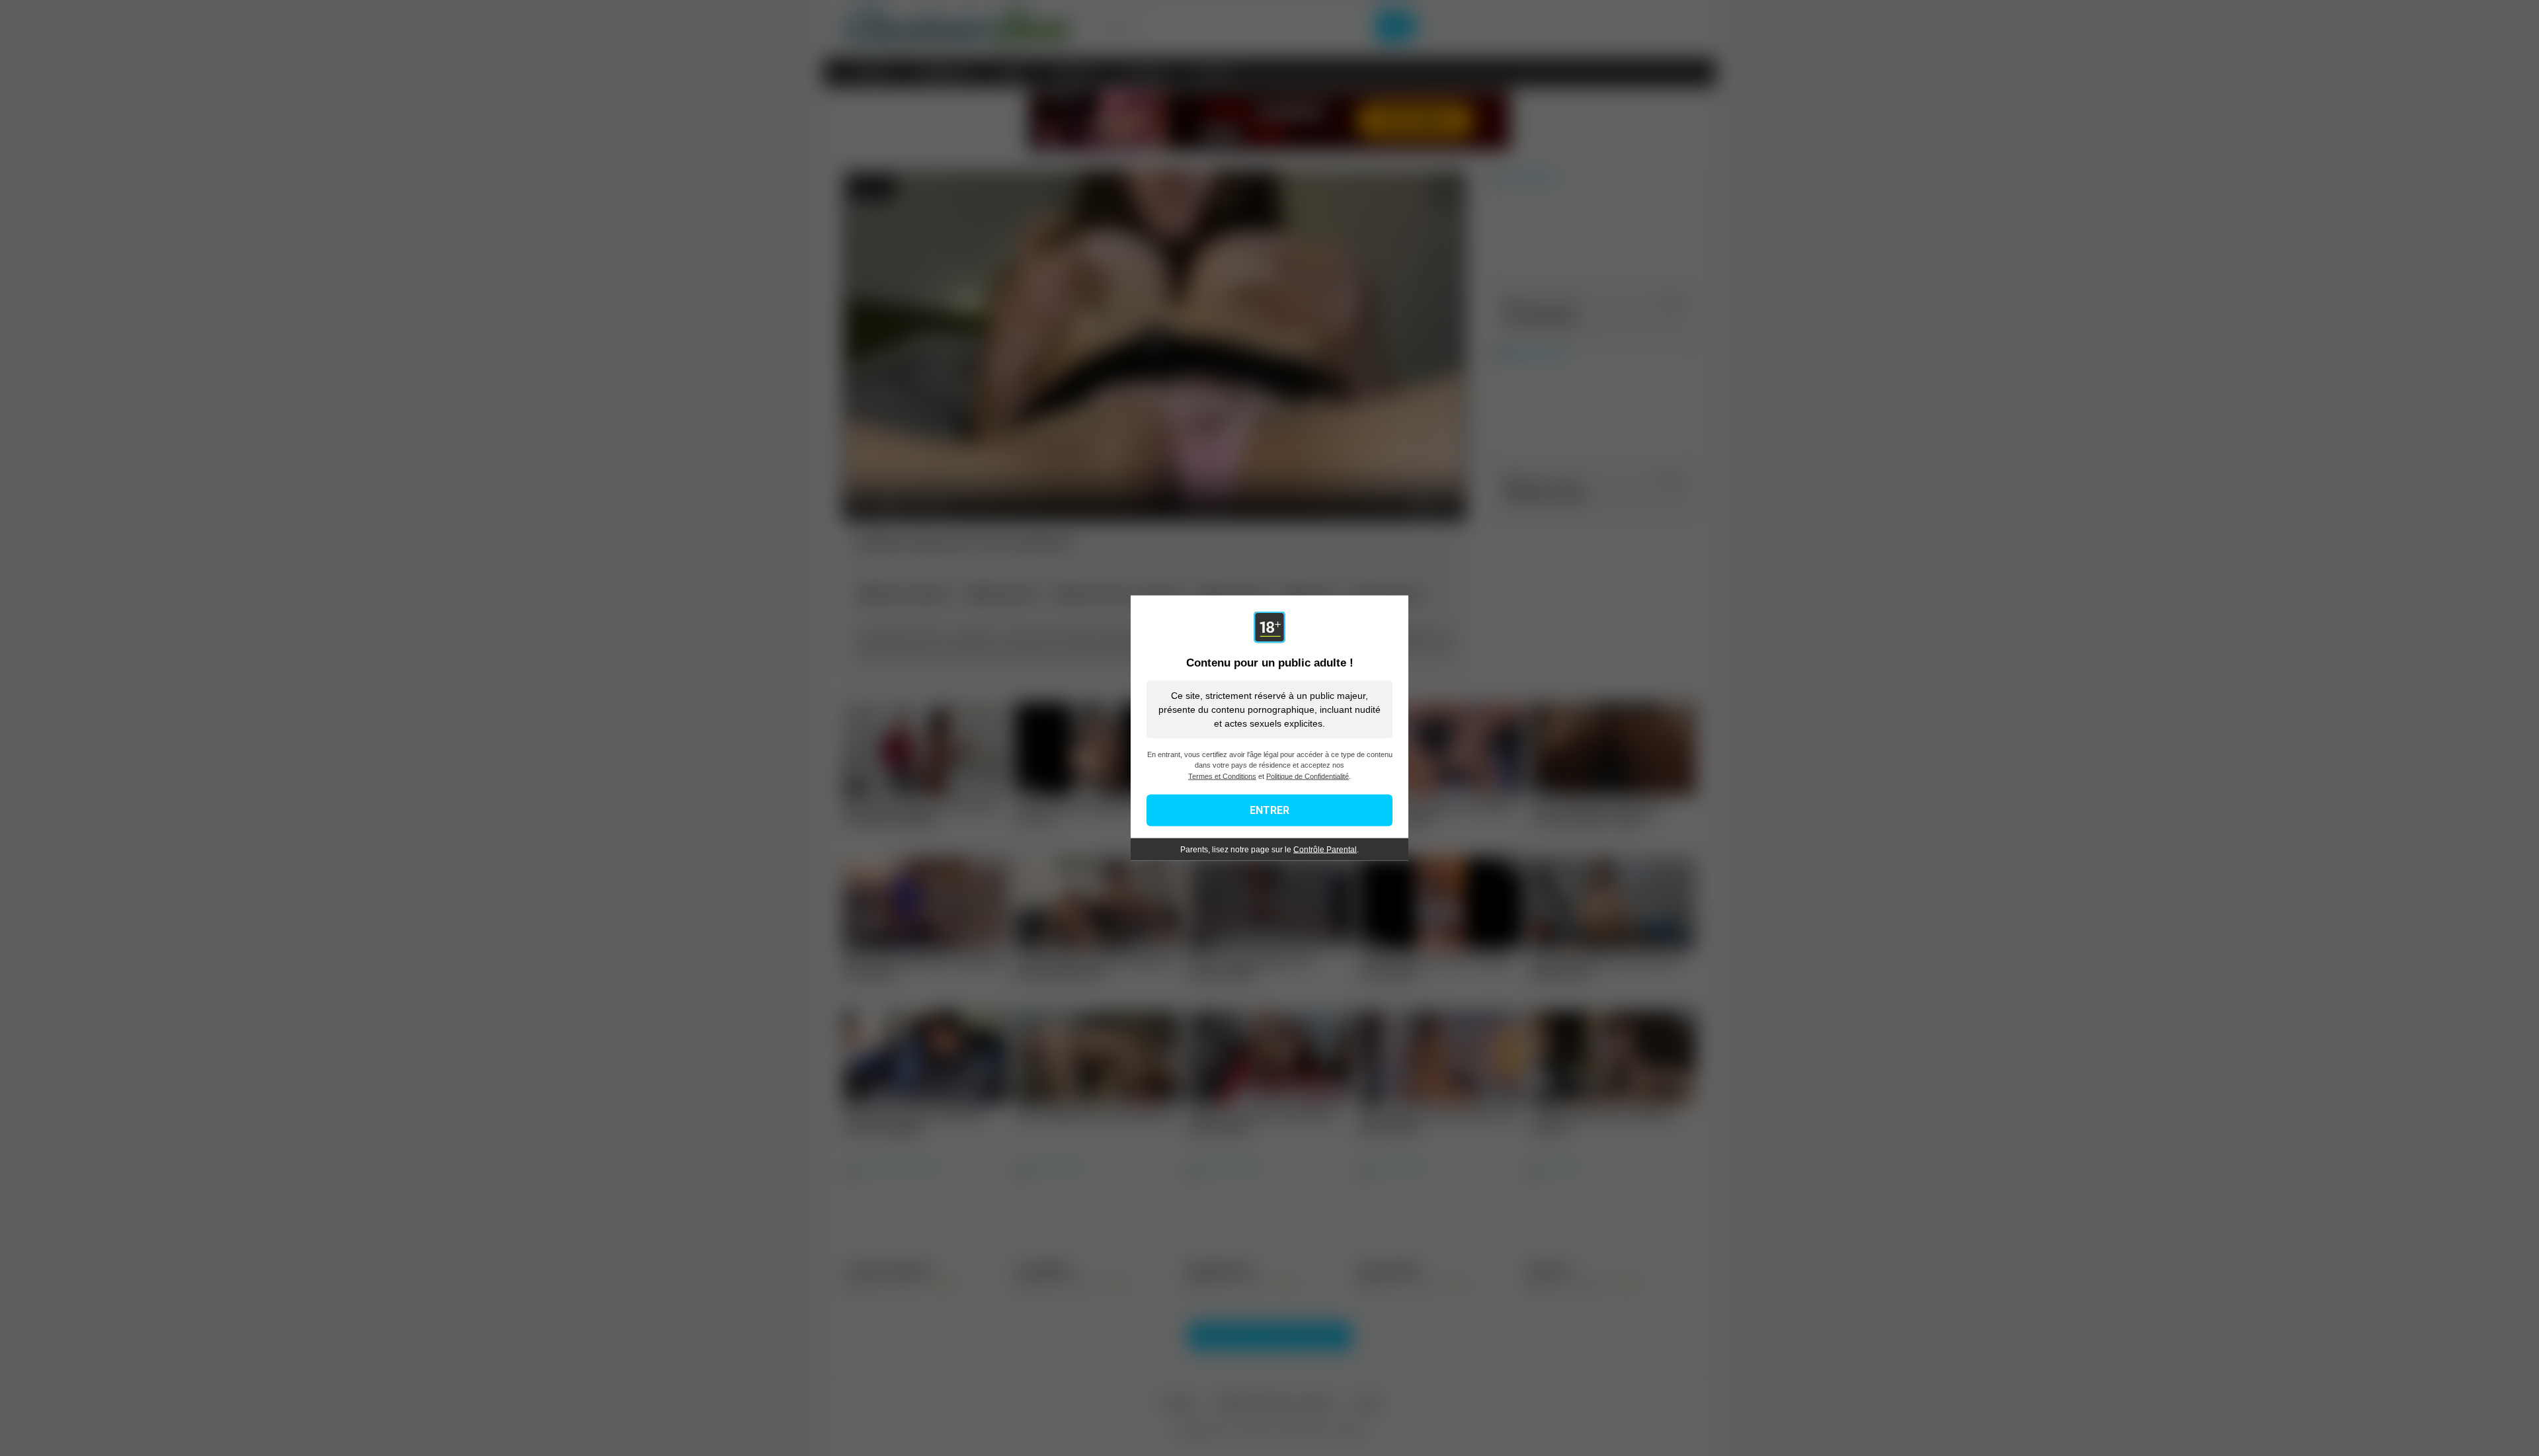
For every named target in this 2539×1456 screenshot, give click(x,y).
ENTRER (1269, 810)
